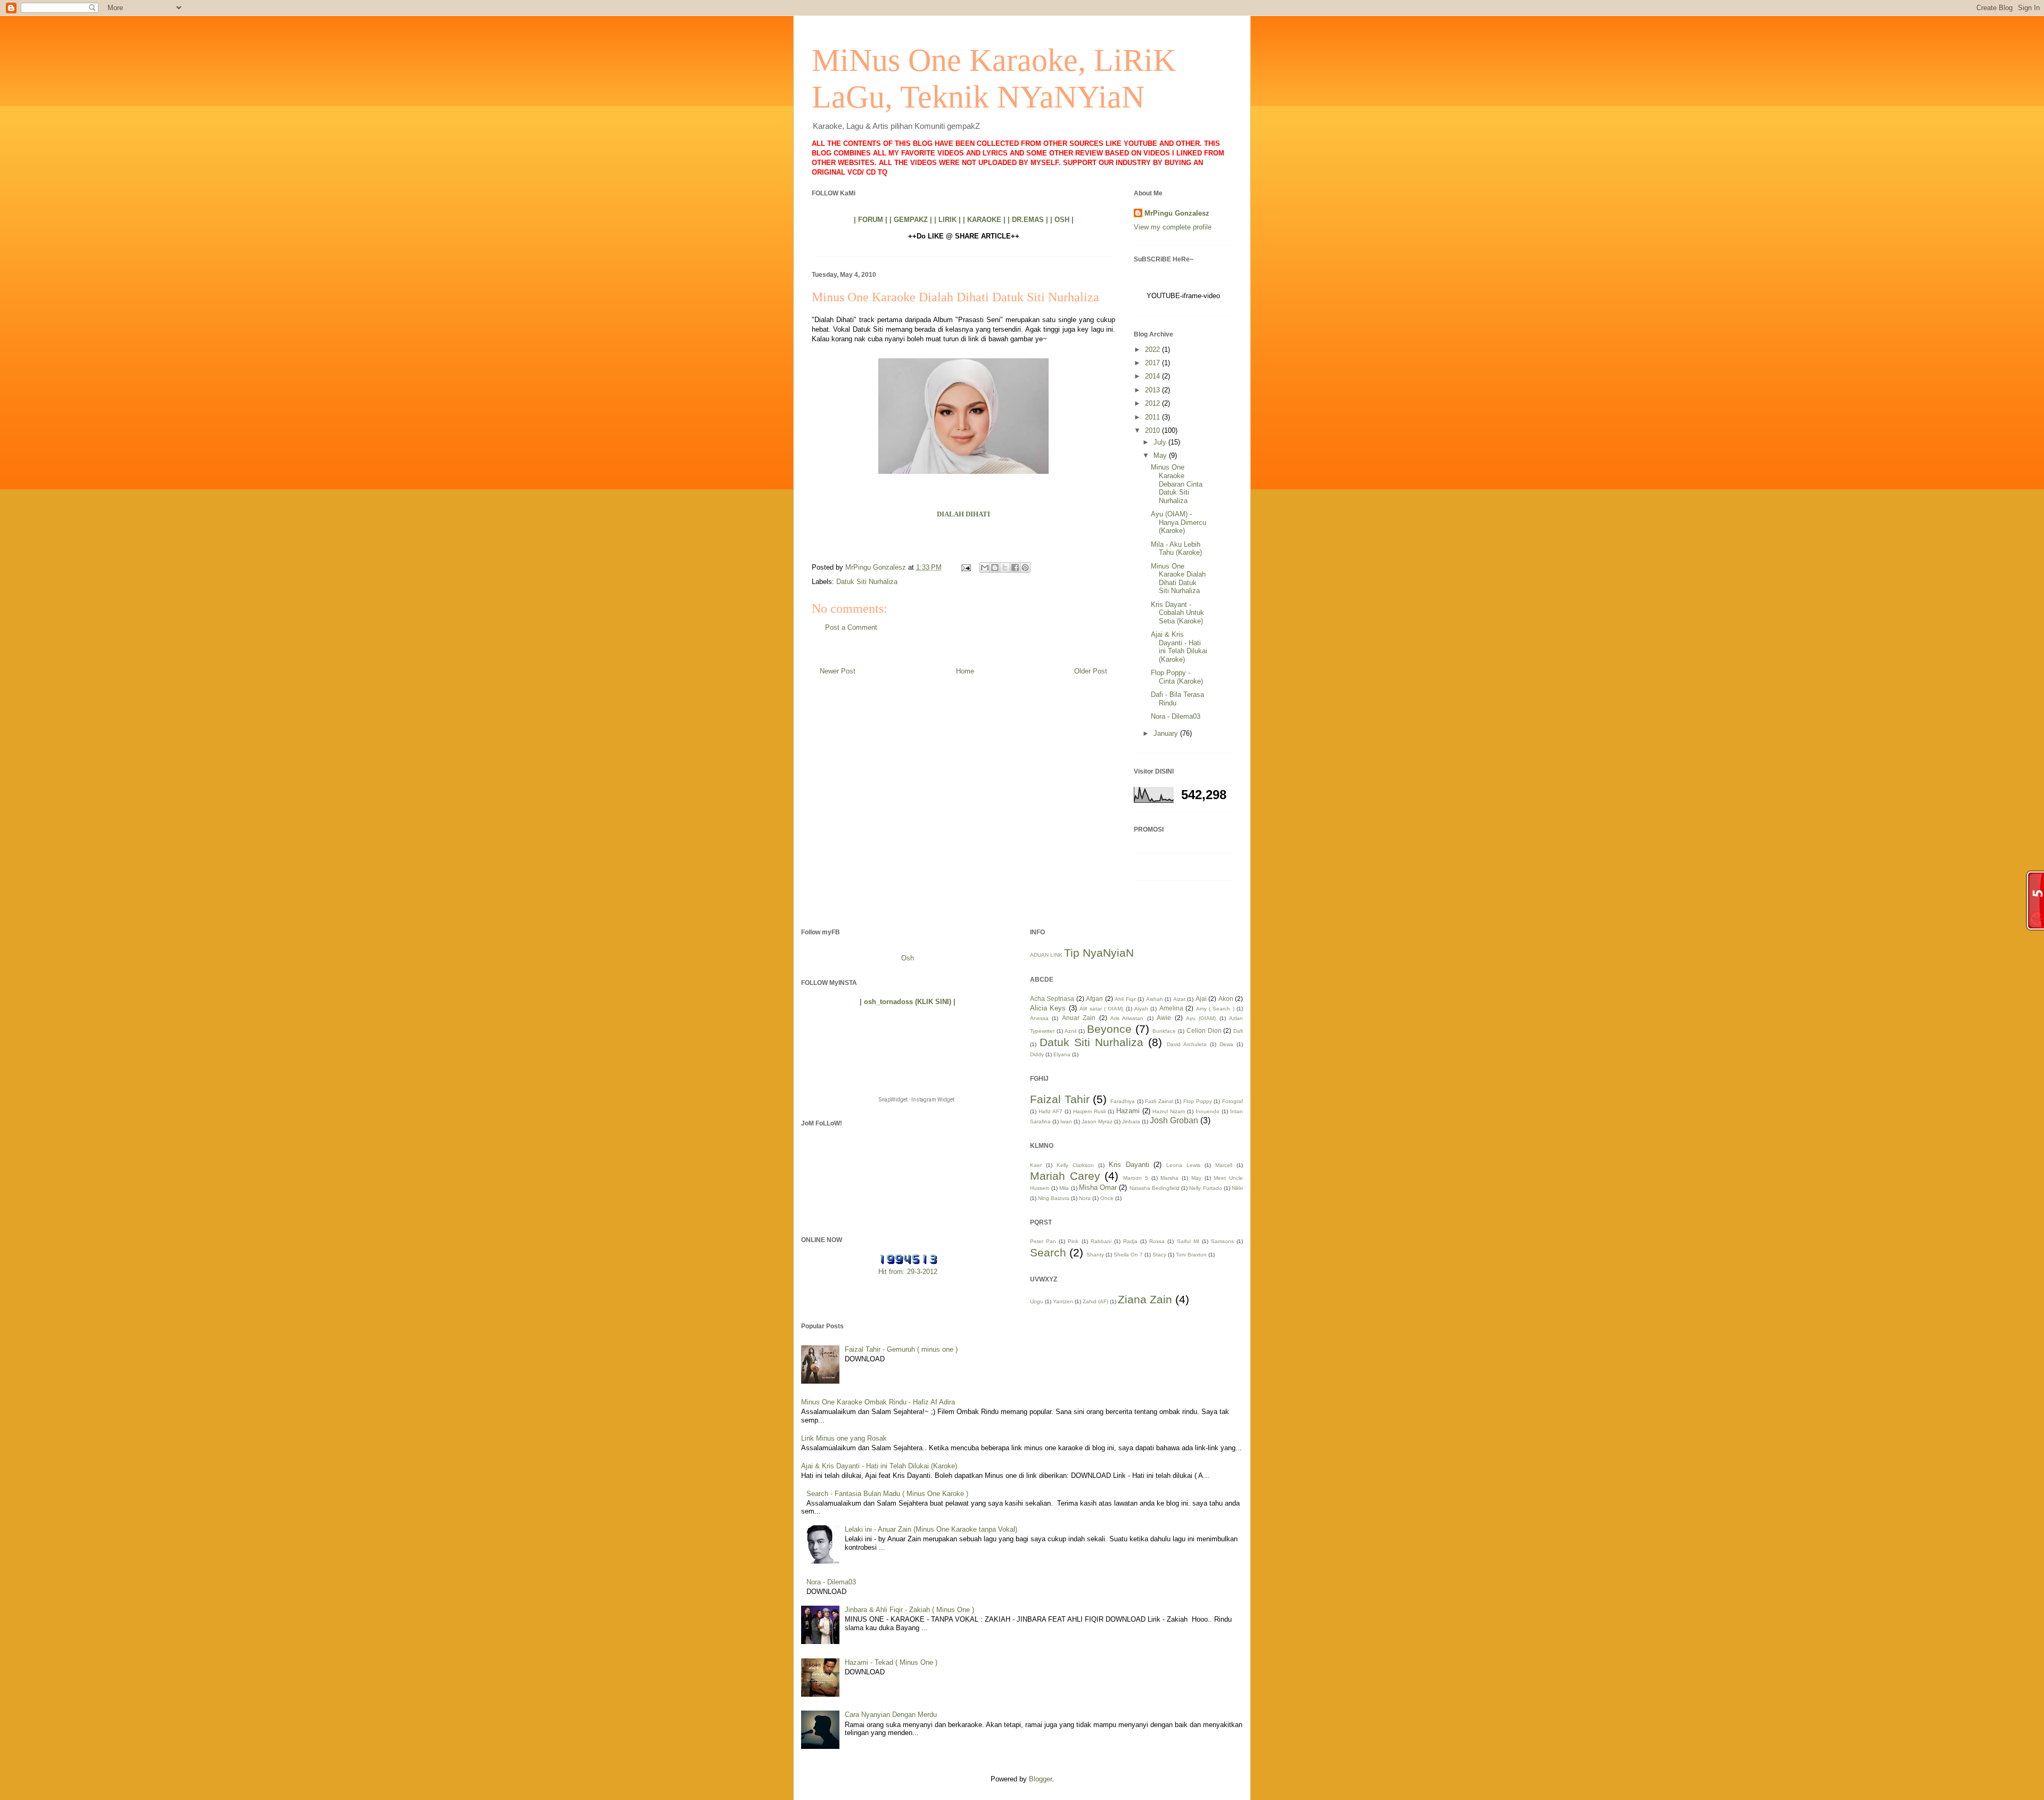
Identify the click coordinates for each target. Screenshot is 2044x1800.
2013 (1153, 390)
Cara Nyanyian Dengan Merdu (891, 1715)
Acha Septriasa (1052, 998)
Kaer (1036, 1165)
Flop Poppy (1198, 1101)
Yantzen (1063, 1301)
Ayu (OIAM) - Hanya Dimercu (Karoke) (1178, 522)
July (1161, 442)
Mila (1064, 1188)
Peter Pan (1043, 1241)
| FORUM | (871, 220)
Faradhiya (1123, 1101)
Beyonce (1109, 1029)
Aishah (1155, 999)
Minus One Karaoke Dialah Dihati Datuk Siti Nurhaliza (1178, 579)
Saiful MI (1188, 1241)
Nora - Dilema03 (1176, 716)
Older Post (1091, 671)
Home (965, 671)
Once (1107, 1198)
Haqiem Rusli (1089, 1111)
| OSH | (1062, 220)
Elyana (1062, 1054)
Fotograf (1233, 1101)
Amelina (1171, 1008)
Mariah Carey (1065, 1176)
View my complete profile (1173, 227)
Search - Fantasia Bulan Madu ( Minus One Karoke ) (887, 1494)
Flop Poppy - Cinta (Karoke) (1177, 677)
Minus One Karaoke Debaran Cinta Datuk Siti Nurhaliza (1177, 484)
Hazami (1128, 1111)
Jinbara (1131, 1121)
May (1161, 455)
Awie (1164, 1018)
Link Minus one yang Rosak (844, 1438)
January (1167, 733)
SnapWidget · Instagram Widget (917, 1100)
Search (1048, 1252)
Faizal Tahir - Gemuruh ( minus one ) (901, 1349)
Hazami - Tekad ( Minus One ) (891, 1662)
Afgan (1094, 998)
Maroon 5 (1136, 1178)
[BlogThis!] (995, 568)
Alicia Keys (1048, 1008)
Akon (1226, 998)
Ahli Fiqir (1125, 999)
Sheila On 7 (1128, 1255)
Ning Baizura (1054, 1198)
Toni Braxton (1191, 1255)
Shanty (1095, 1255)
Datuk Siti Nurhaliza (867, 582)
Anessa (1039, 1018)
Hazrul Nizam (1169, 1111)
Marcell (1224, 1165)
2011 (1153, 417)
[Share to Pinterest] (1025, 568)
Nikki (1237, 1188)
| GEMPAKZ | (911, 220)
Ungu (1037, 1301)
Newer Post (838, 671)
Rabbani (1101, 1241)
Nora (1085, 1198)
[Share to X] (1005, 568)
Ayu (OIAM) (1201, 1018)
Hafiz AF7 (1050, 1111)
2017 (1153, 363)
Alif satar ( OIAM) (1101, 1009)
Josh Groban (1174, 1120)
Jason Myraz (1097, 1121)
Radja (1130, 1241)
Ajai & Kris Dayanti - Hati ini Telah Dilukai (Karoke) (1179, 647)
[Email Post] (965, 567)
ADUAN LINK (1046, 955)
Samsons (1222, 1241)
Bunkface (1164, 1031)
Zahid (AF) (1095, 1301)
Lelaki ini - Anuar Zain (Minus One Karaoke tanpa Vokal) (931, 1529)
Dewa (1226, 1044)
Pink (1073, 1241)
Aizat (1179, 999)
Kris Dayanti (1129, 1165)
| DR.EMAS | (1028, 220)
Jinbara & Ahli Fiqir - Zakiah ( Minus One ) (909, 1610)
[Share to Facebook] (1015, 568)
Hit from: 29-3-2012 (908, 1272)
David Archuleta (1187, 1044)
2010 (1153, 430)
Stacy (1159, 1255)
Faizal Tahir (1060, 1099)
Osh (908, 958)
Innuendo (1208, 1111)
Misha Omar (1098, 1187)
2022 (1153, 350)
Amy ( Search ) (1215, 1009)
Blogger (1040, 1779)
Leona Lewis (1183, 1165)
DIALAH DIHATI (963, 514)
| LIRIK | (947, 220)
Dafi (1238, 1031)
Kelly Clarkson (1075, 1165)
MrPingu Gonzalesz (1177, 213)
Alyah (1141, 1009)
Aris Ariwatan (1127, 1018)
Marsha (1169, 1178)
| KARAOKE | (984, 220)
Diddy (1037, 1054)
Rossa (1157, 1241)
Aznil (1070, 1031)
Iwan (1066, 1121)
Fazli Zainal (1159, 1101)
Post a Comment (851, 627)
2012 (1153, 403)
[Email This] (985, 568)
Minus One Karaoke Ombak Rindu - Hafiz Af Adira (878, 1402)
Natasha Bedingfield (1155, 1188)
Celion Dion (1204, 1030)
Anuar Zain (1079, 1018)
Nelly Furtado (1205, 1188)
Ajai (1201, 998)
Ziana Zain (1145, 1299)
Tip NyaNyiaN (1099, 953)
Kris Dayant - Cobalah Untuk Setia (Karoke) (1177, 613)
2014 (1153, 376)
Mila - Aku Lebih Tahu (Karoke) (1176, 549)
